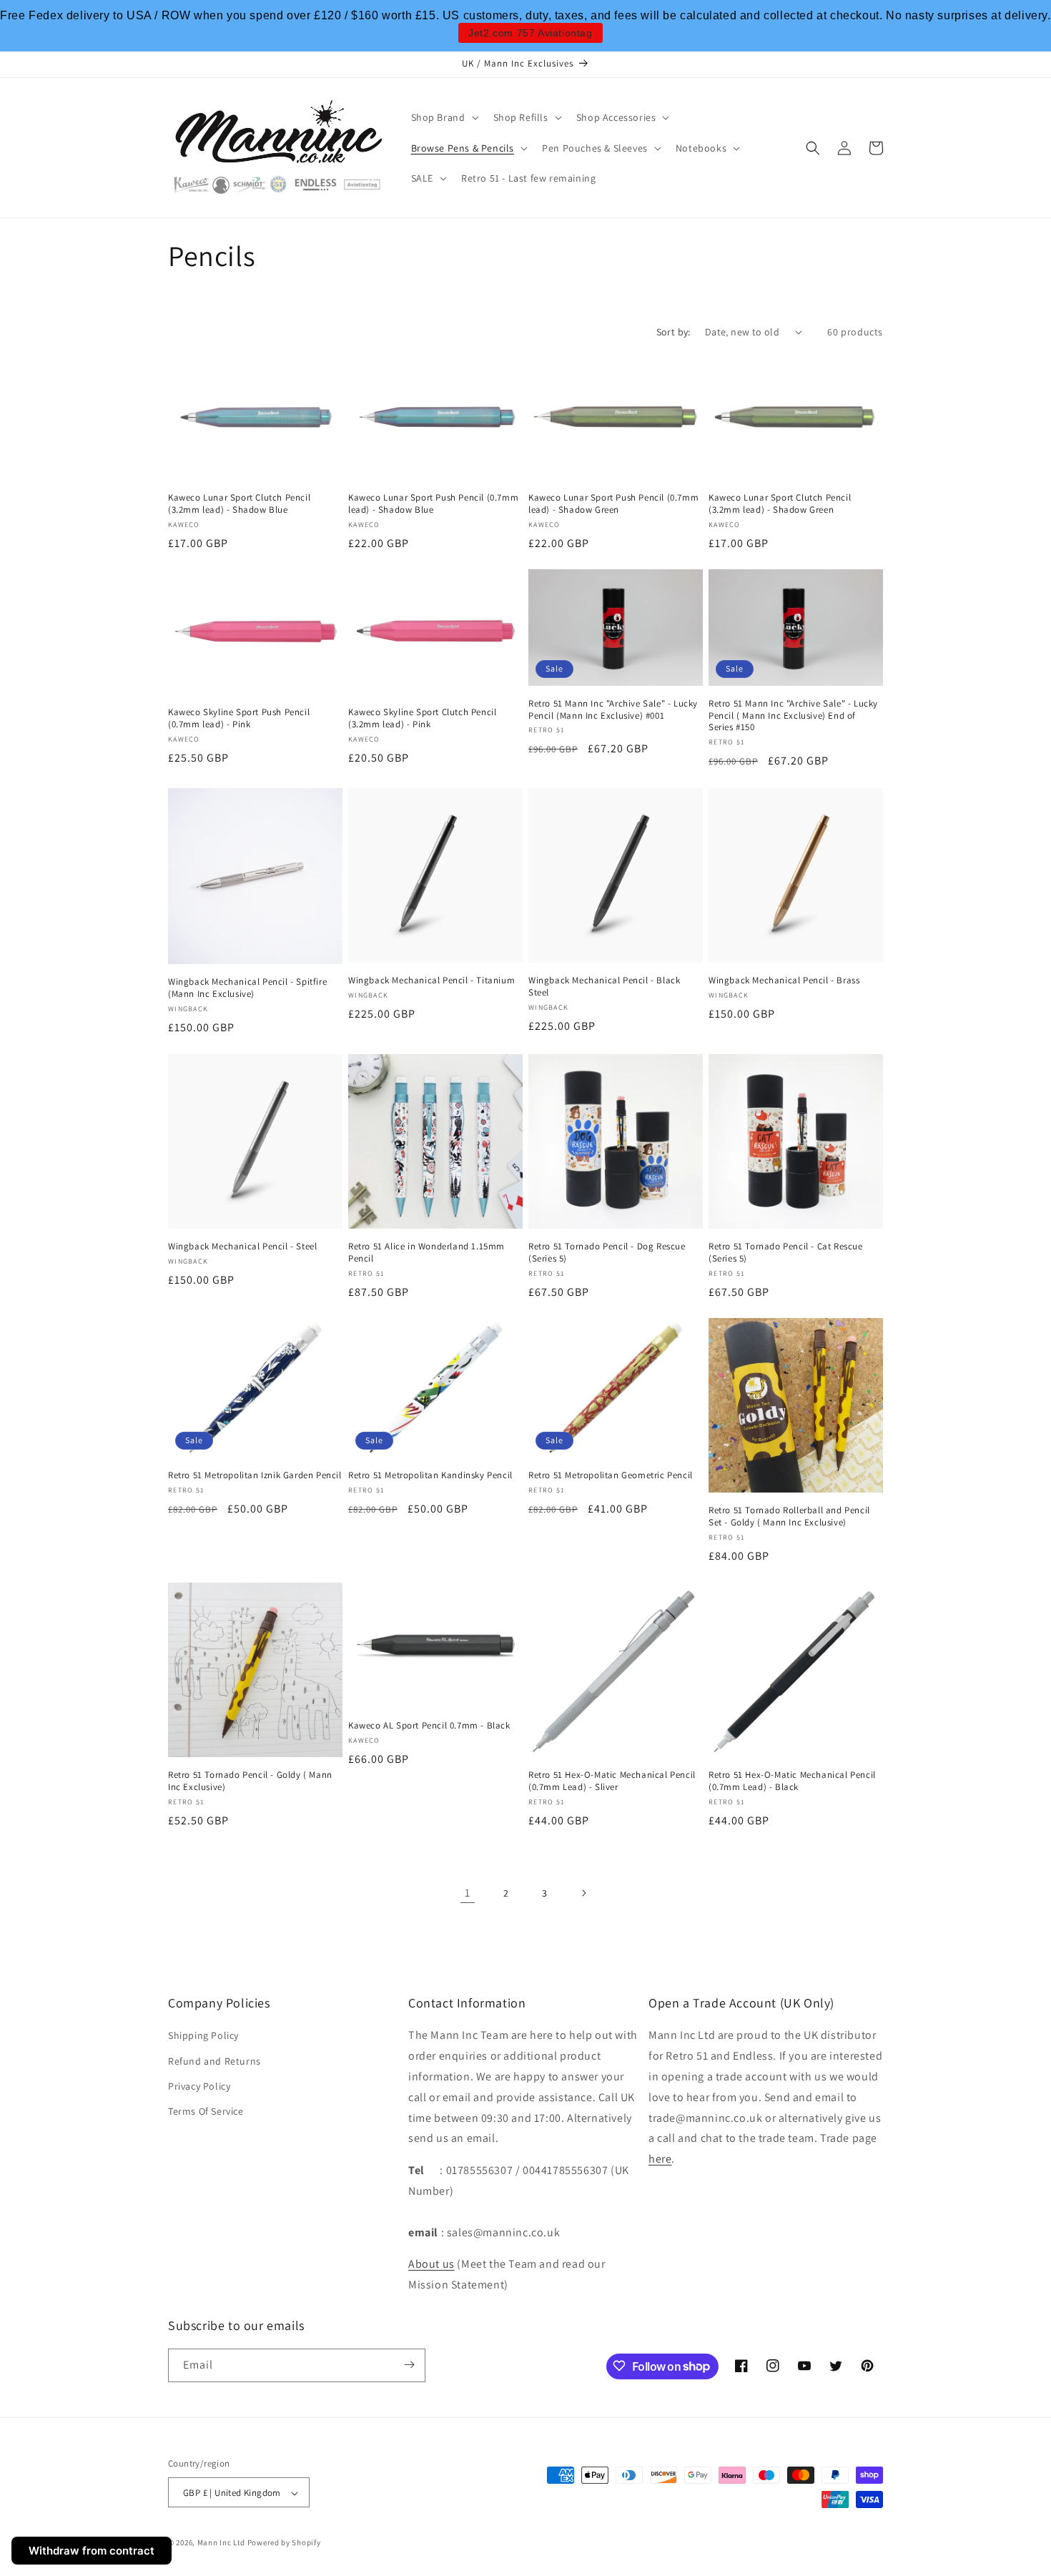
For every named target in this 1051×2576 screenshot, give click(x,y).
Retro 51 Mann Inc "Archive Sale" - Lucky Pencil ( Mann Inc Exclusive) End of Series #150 (793, 716)
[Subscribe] (409, 2365)
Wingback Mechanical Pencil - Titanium (431, 980)
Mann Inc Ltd (221, 2543)
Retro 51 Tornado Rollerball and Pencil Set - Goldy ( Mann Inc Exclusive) (789, 1516)
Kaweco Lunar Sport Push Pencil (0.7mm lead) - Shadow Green (613, 504)
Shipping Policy (203, 2035)
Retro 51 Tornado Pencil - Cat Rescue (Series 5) (786, 1253)
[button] (444, 117)
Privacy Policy (199, 2086)
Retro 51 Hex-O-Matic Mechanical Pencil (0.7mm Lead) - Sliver (612, 1781)
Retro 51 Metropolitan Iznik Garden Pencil (255, 1475)
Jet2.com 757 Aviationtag (530, 33)
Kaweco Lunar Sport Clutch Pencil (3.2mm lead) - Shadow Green (780, 504)
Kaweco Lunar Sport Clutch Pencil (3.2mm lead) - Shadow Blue (239, 504)
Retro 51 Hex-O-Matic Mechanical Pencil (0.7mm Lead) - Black (792, 1781)
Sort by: (673, 332)
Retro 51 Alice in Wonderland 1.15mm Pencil (426, 1253)
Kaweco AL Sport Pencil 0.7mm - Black (429, 1726)
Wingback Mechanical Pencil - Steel (242, 1247)
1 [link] (468, 1892)
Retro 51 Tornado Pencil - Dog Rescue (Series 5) (607, 1253)
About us (431, 2264)
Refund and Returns (214, 2060)
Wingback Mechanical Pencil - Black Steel (604, 987)
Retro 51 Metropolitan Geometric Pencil (611, 1475)
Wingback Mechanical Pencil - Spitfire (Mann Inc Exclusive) (247, 988)
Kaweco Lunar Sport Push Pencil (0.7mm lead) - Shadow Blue (433, 504)
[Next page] (583, 1893)
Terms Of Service (206, 2111)
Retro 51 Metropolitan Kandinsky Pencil (430, 1475)
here (660, 2159)
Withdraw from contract (92, 2551)
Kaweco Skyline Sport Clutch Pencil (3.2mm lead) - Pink (422, 718)
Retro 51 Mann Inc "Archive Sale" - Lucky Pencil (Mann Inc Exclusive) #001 (613, 710)
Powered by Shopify (284, 2543)
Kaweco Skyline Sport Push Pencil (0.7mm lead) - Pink (239, 718)
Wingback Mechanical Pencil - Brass (784, 980)
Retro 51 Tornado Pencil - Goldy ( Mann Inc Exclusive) (250, 1781)
